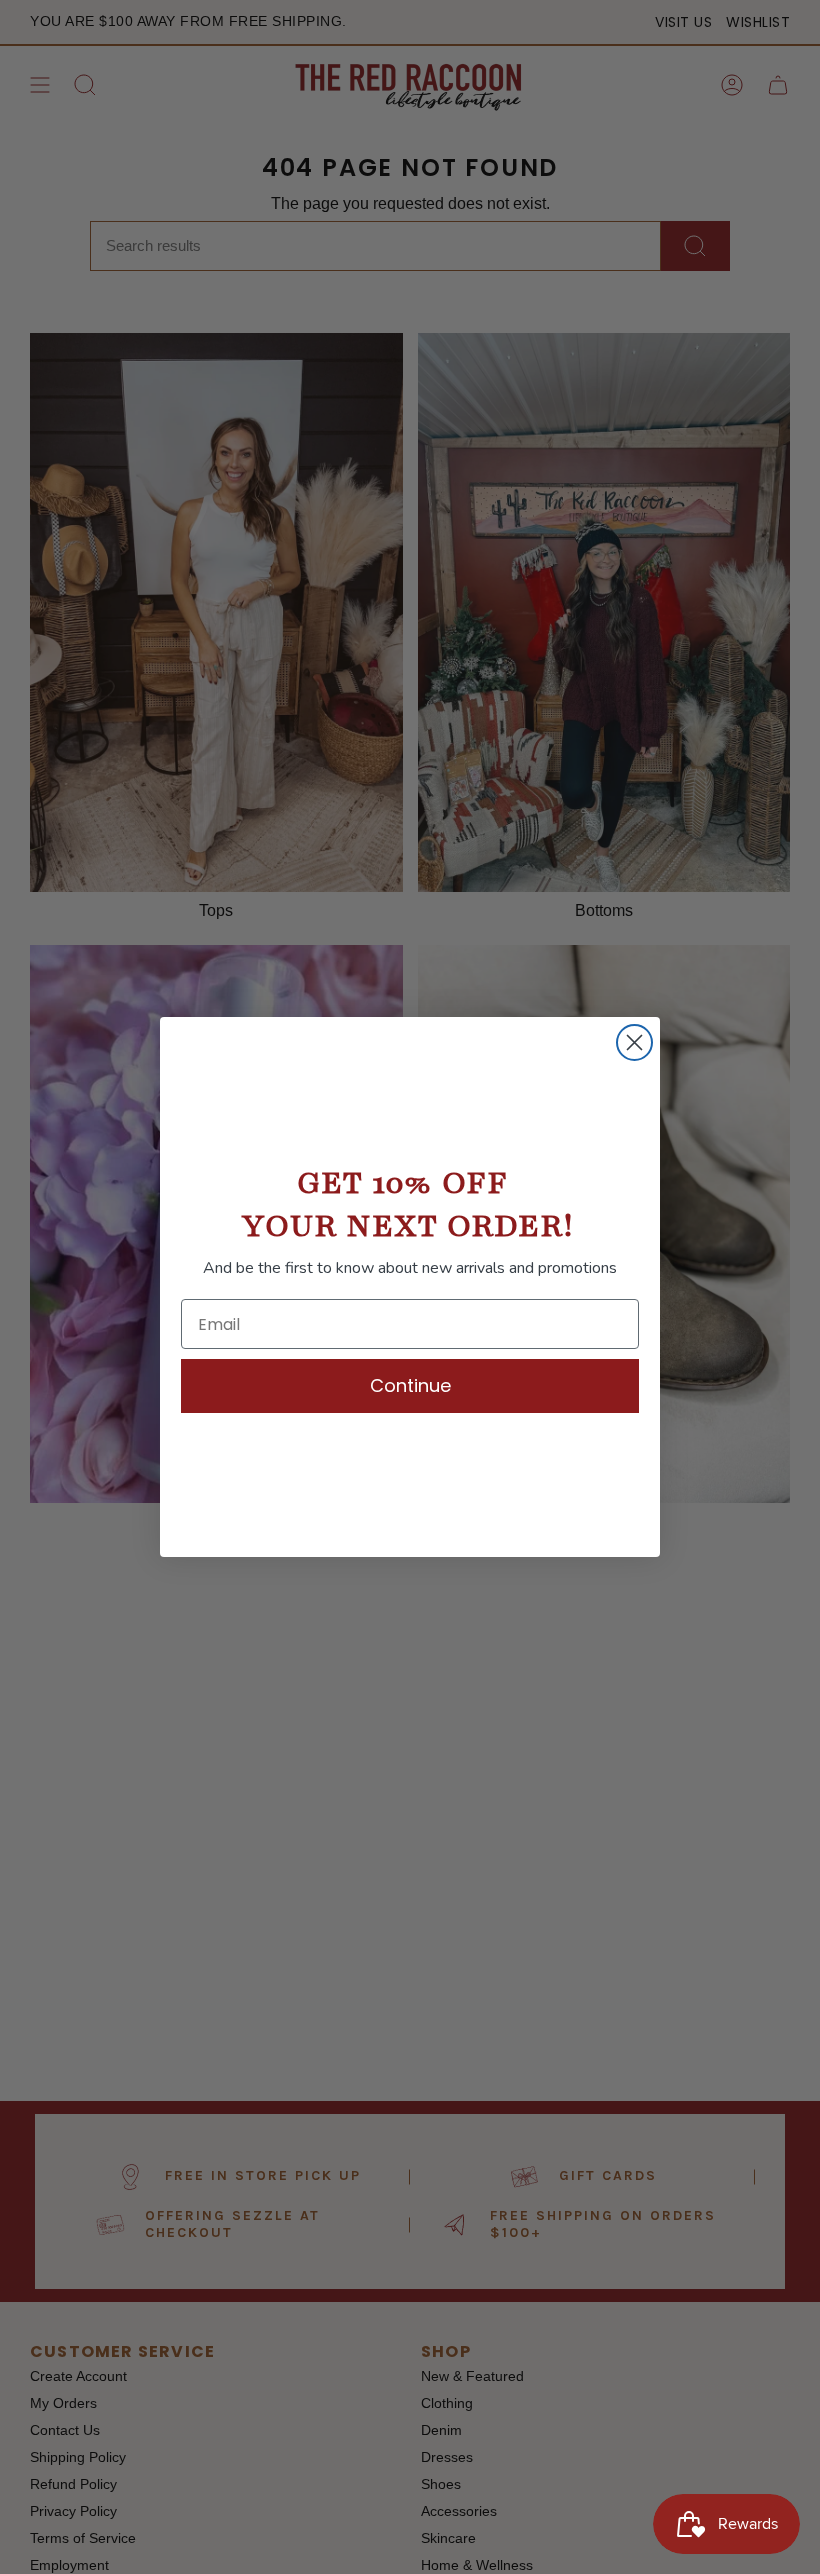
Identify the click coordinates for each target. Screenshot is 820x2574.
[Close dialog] (634, 1042)
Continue (410, 1385)
